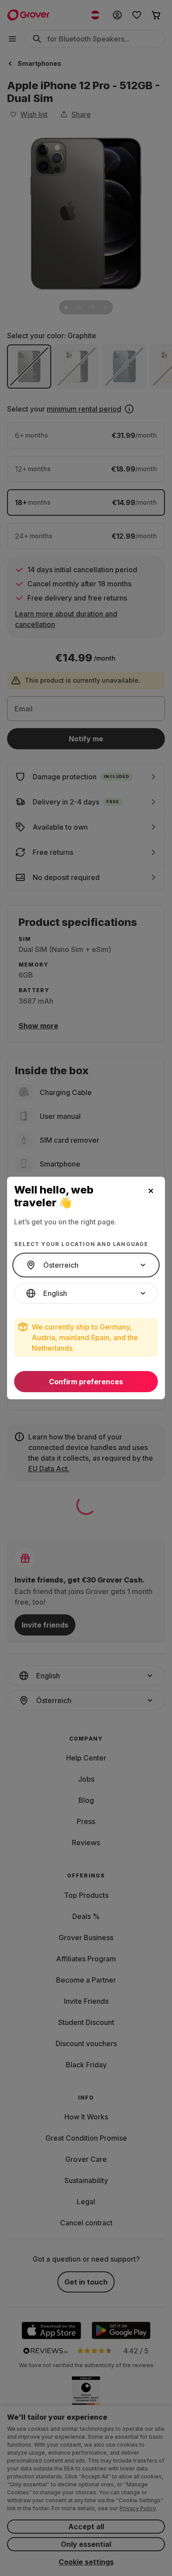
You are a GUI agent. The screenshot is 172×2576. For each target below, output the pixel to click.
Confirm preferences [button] (86, 1382)
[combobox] (86, 1265)
